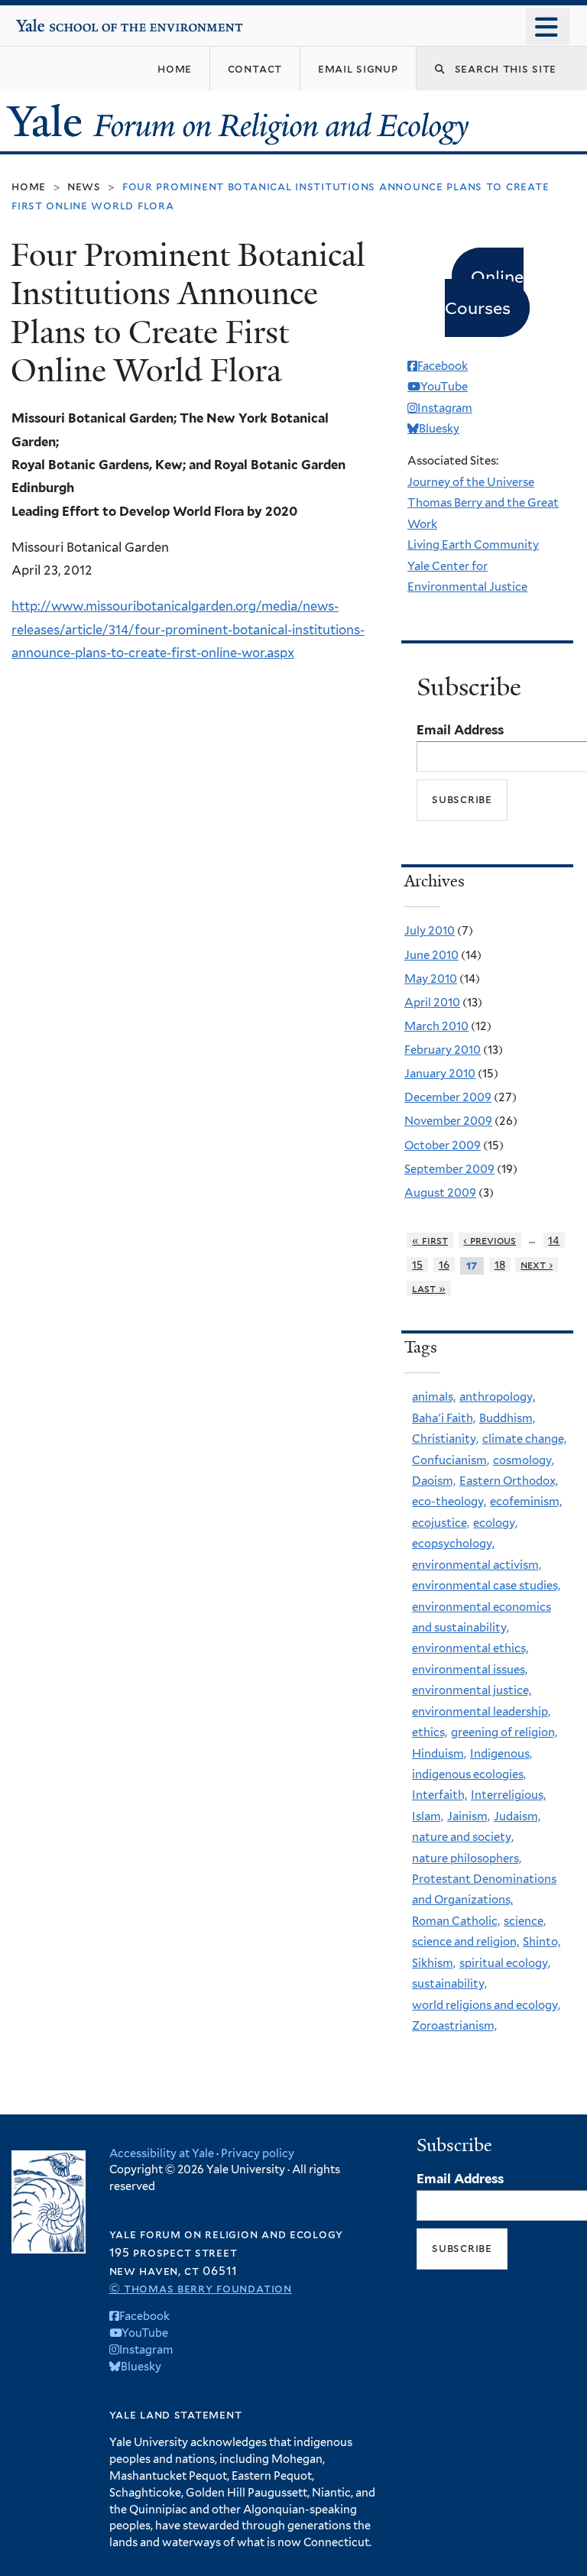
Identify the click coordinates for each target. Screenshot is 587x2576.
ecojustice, (441, 1523)
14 (554, 1240)
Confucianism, (451, 1460)
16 (444, 1265)
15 (417, 1265)
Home (29, 186)
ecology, (495, 1523)
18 (500, 1265)
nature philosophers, (467, 1858)
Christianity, (445, 1439)
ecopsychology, (453, 1544)
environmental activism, (477, 1565)
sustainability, (449, 1984)
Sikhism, (434, 1963)
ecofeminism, (526, 1502)
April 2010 (432, 1003)
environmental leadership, (481, 1712)
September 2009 (449, 1169)
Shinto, (542, 1942)
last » (429, 1288)
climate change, (524, 1439)
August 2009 (440, 1193)
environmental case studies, (486, 1586)
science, (525, 1921)
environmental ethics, (470, 1648)
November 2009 (448, 1121)
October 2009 (443, 1145)
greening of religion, (504, 1732)
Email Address (460, 730)
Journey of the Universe (471, 482)
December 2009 (448, 1097)
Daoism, (434, 1481)
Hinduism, (439, 1754)
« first (430, 1240)
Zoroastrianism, (454, 2026)
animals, (434, 1397)
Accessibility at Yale (162, 2153)
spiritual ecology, (505, 1963)
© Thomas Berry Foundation (201, 2288)
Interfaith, (439, 1795)
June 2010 (431, 955)
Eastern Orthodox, (509, 1481)
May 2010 (431, 979)
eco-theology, (449, 1502)
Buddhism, (507, 1418)
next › (537, 1265)
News (84, 186)
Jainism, (469, 1816)
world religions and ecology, (486, 2005)
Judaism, (517, 1816)
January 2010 (440, 1074)
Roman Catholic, (456, 1921)
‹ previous (490, 1240)
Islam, (428, 1816)
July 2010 (430, 931)
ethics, (430, 1732)
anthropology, (497, 1397)
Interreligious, (508, 1795)
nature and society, (463, 1837)
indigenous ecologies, (469, 1774)
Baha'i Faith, (444, 1418)
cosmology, (524, 1460)
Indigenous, (501, 1754)
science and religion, (465, 1942)
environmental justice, (472, 1690)
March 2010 (436, 1026)
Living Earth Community (473, 545)
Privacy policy (258, 2153)
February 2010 (443, 1050)
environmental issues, (470, 1670)
